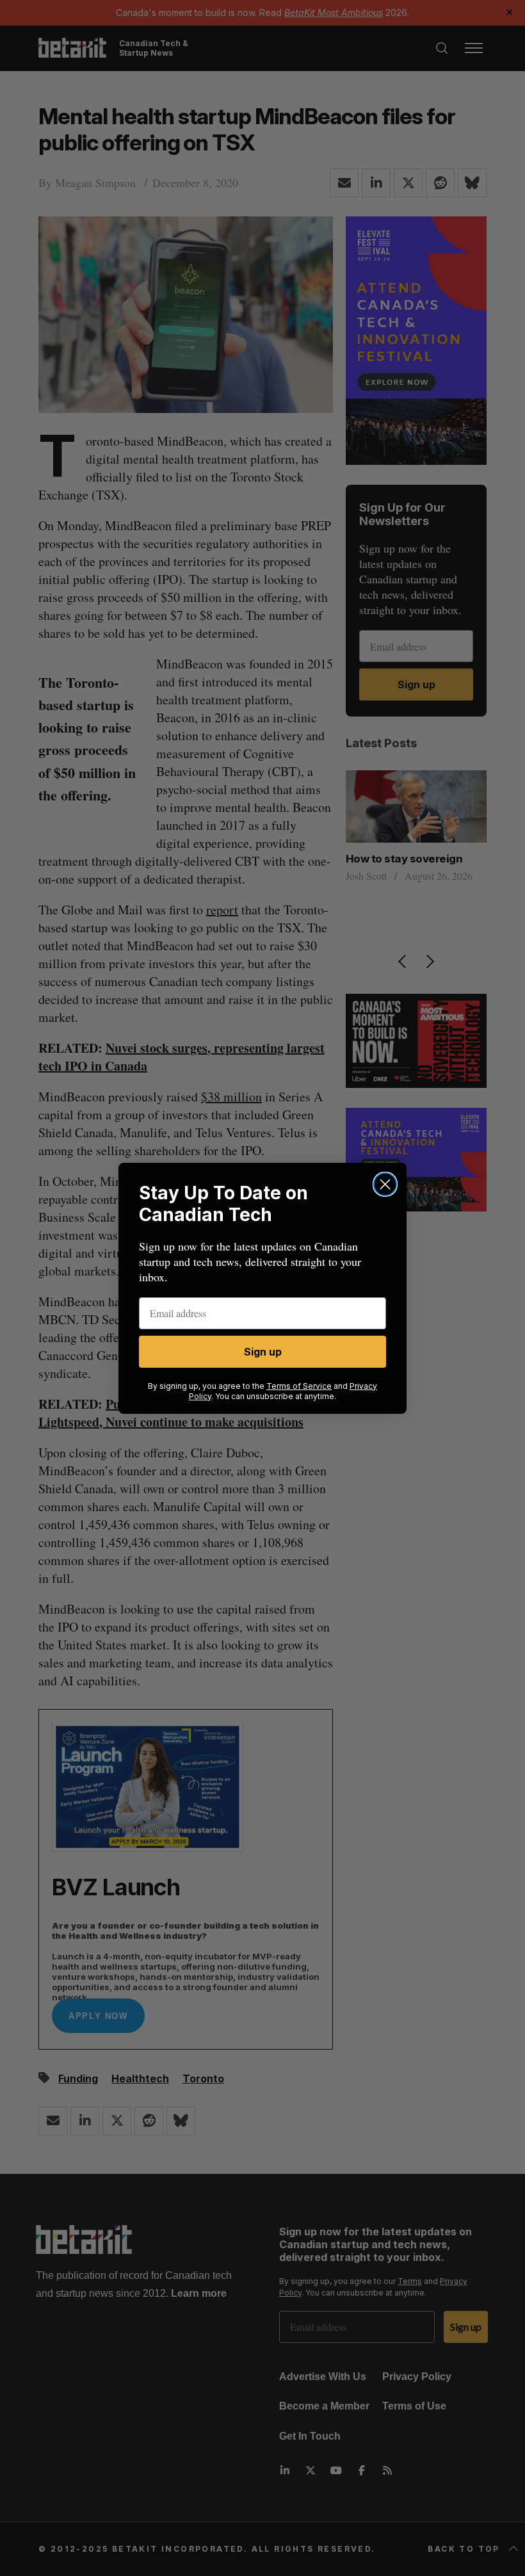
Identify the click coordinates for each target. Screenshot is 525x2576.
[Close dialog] (385, 1184)
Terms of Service (299, 1386)
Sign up (263, 1352)
